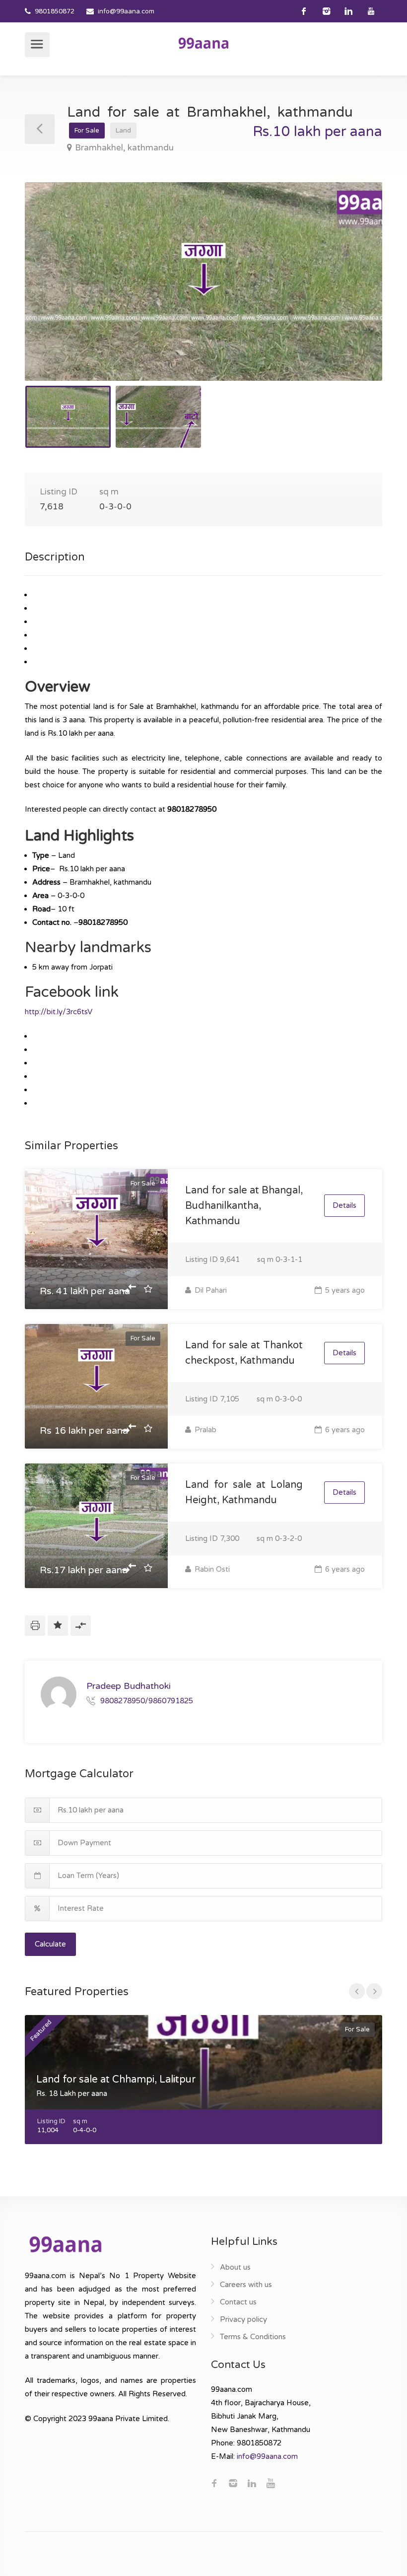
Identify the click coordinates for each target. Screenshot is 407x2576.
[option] (203, 281)
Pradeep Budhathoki (129, 1686)
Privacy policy (243, 2319)
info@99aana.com (126, 11)
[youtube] (371, 11)
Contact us (238, 2302)
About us (235, 2267)
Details (344, 1205)
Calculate (50, 1944)
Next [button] (354, 294)
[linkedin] (349, 11)
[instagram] (326, 11)
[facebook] (304, 11)
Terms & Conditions (253, 2337)
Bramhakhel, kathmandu (124, 148)
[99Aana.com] (203, 43)
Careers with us (246, 2285)
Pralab (204, 1430)
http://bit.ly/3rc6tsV (59, 1012)
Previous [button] (53, 294)
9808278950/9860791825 (147, 1701)
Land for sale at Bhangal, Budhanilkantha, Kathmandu (244, 1206)
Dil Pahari (210, 1290)
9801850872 (55, 11)
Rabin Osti (211, 1569)
